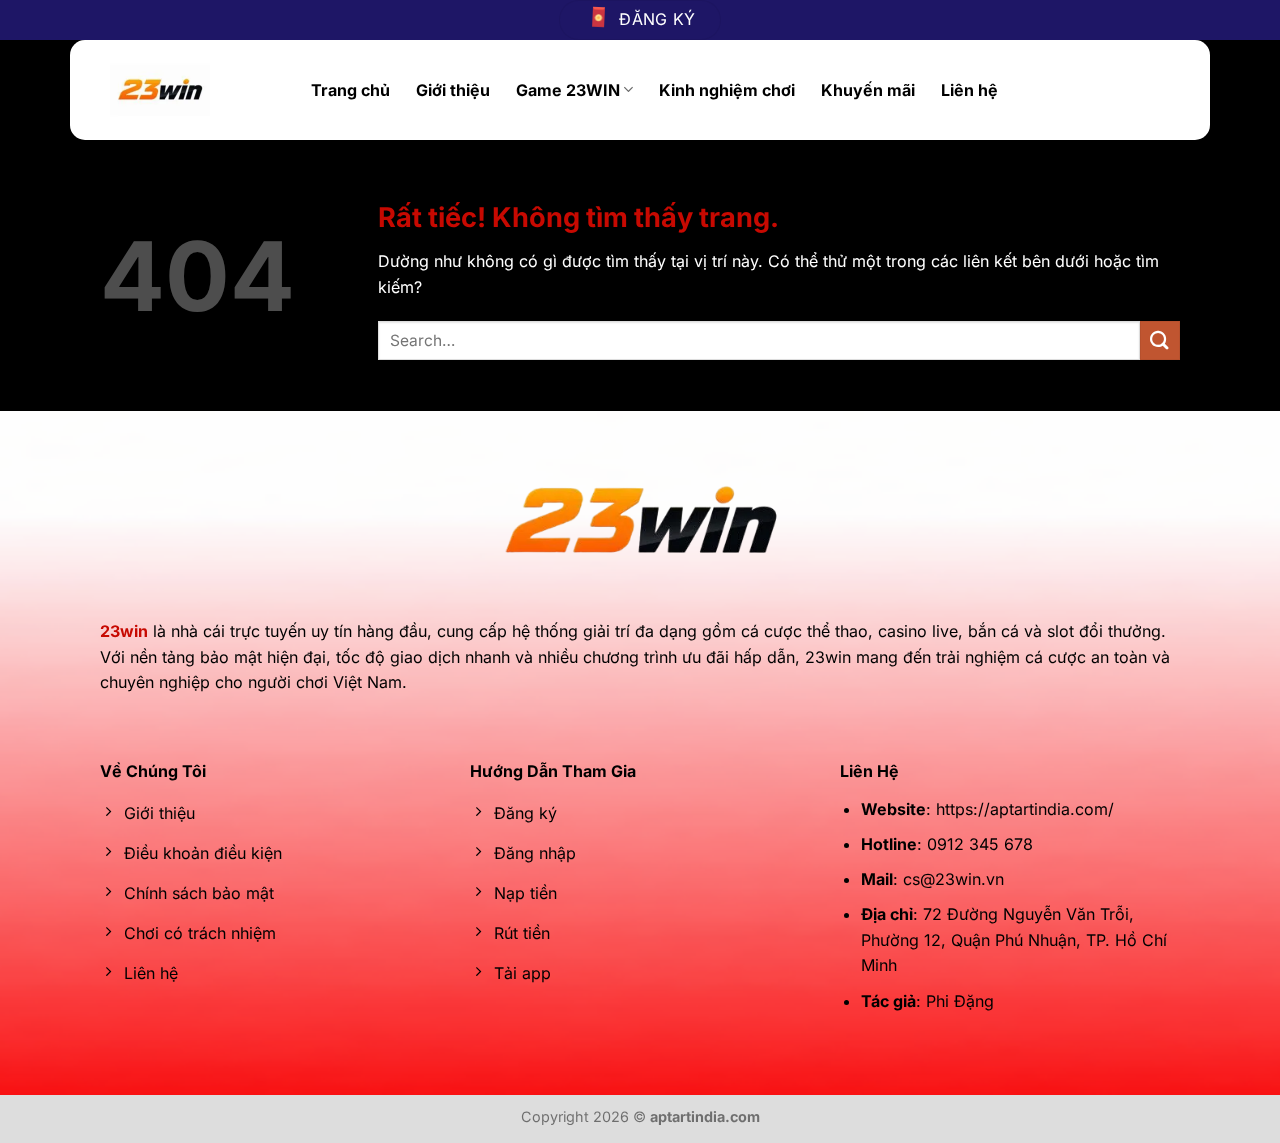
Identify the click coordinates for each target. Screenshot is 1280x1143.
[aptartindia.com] (195, 90)
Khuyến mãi (868, 90)
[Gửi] (1160, 340)
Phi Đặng (960, 1001)
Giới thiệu (453, 90)
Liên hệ (969, 90)
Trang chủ (350, 90)
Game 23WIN (568, 90)
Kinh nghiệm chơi (727, 90)
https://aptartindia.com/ (1025, 809)
